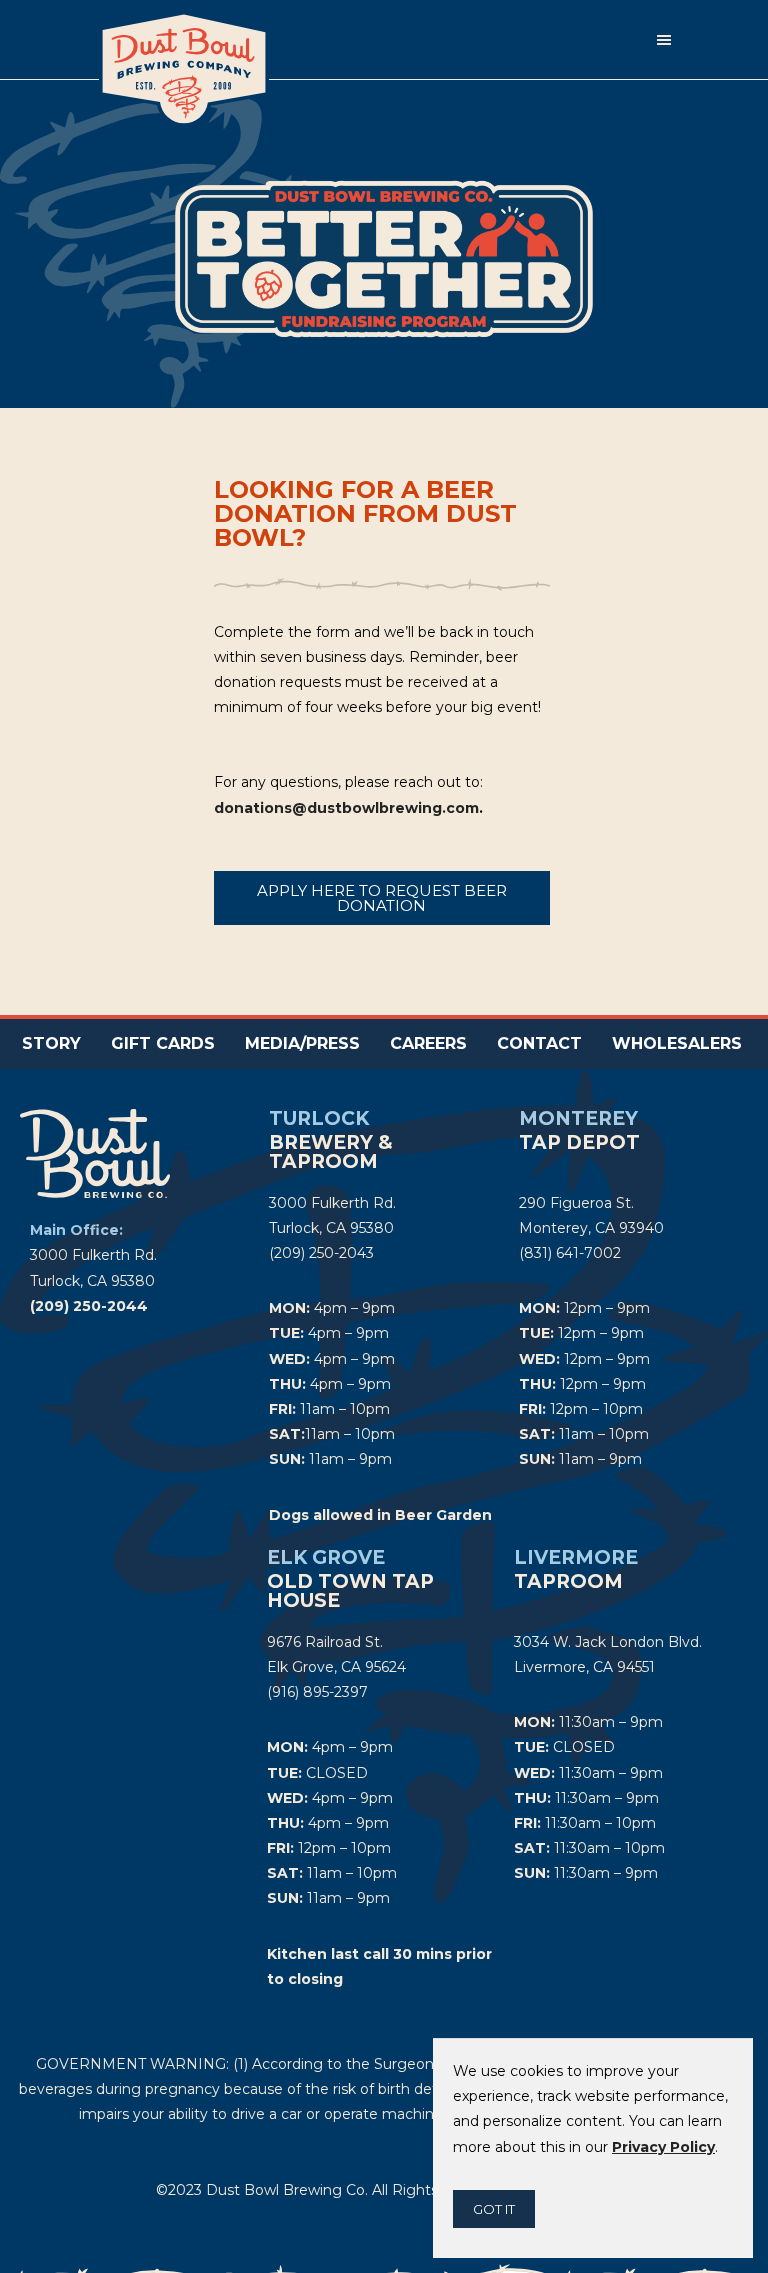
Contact (539, 1043)
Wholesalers (677, 1043)
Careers (428, 1043)
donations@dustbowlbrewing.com (346, 808)
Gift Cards (163, 1043)
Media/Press (302, 1043)
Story (51, 1043)
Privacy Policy (663, 2147)
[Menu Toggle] (664, 40)
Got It (494, 2209)
